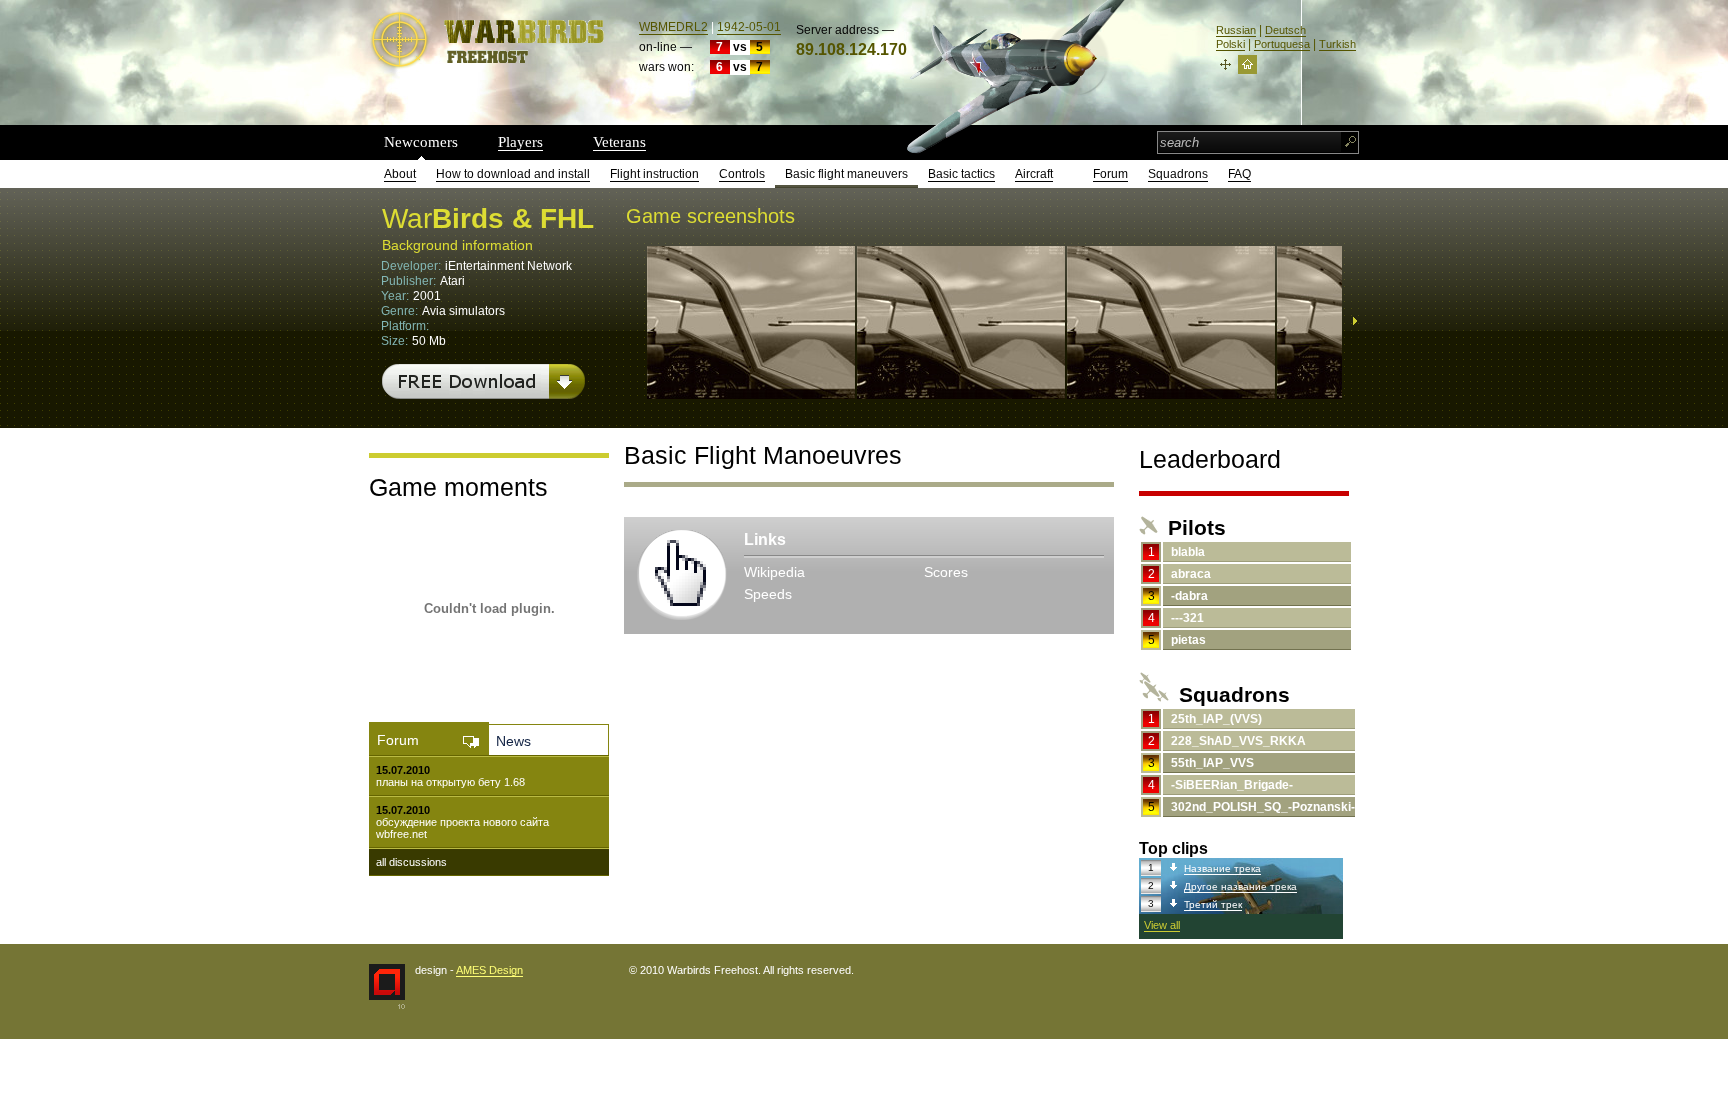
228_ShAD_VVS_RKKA (1238, 741)
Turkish (1337, 44)
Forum (1110, 174)
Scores (946, 572)
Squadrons (1178, 174)
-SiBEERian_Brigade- (1232, 785)
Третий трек (1213, 904)
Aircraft (1034, 174)
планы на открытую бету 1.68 (450, 782)
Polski (1230, 44)
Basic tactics (961, 174)
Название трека (1222, 868)
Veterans (619, 142)
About (400, 174)
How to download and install (513, 174)
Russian (1236, 30)
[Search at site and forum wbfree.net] (1350, 143)
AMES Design (489, 970)
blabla (1188, 552)
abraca (1191, 574)
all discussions (411, 862)
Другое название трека (1240, 886)
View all (1162, 925)
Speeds (768, 594)
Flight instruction (654, 174)
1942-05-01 (749, 27)
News (513, 741)
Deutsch (1285, 30)
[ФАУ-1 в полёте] (751, 392)
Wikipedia (774, 572)
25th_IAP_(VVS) (1216, 719)
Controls (742, 174)
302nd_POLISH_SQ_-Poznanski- (1263, 807)
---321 (1187, 618)
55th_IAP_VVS (1212, 763)
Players (520, 142)
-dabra (1189, 596)
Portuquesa (1282, 44)
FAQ (1239, 174)
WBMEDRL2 (673, 27)
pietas (1188, 640)
